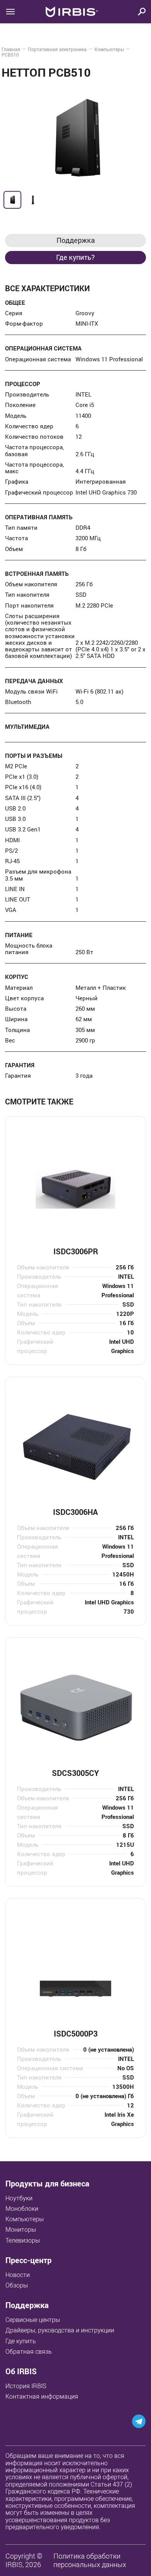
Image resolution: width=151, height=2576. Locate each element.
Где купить (21, 2341)
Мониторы (21, 2229)
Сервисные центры (33, 2320)
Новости (18, 2275)
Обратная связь (29, 2351)
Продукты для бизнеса (47, 2184)
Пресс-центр (28, 2260)
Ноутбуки (19, 2198)
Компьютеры (109, 49)
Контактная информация (42, 2396)
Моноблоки (22, 2208)
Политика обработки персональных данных (90, 2560)
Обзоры (17, 2285)
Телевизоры (23, 2240)
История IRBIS (26, 2386)
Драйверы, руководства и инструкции (60, 2330)
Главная (11, 49)
